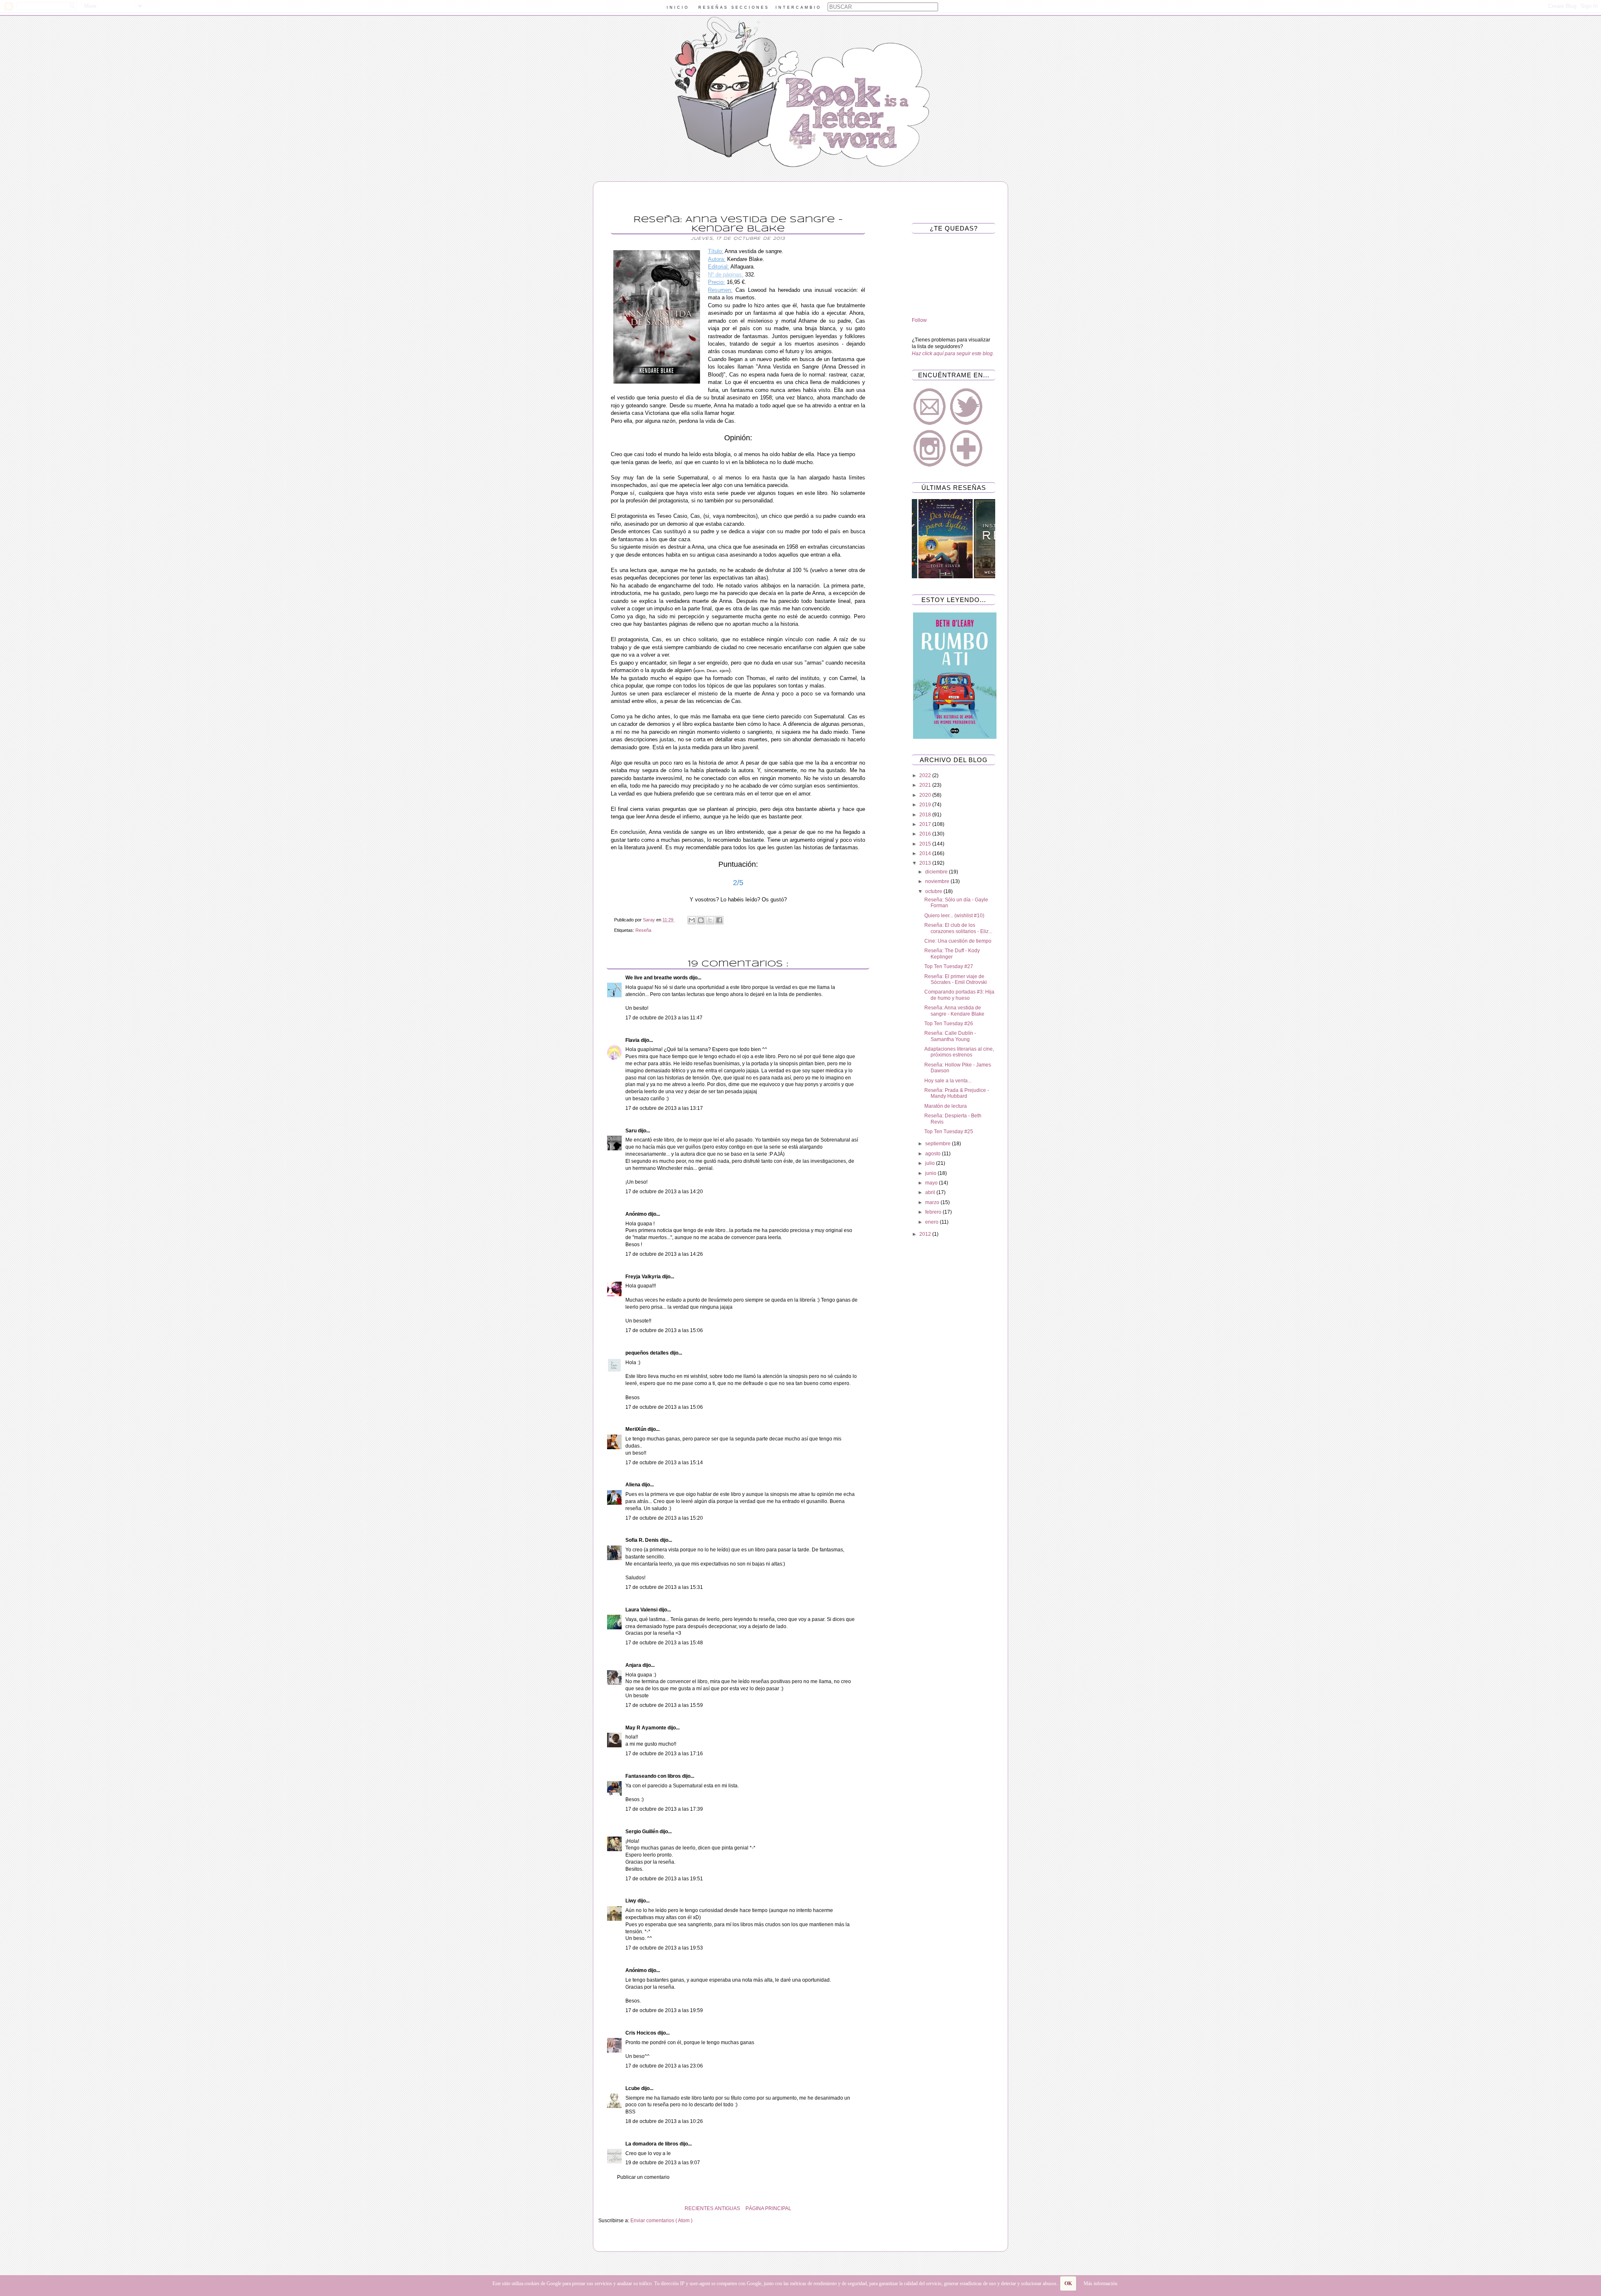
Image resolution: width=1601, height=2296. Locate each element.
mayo (932, 1183)
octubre (934, 891)
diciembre (937, 872)
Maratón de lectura (946, 1106)
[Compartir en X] (710, 920)
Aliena (634, 1485)
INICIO (678, 8)
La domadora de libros (652, 2144)
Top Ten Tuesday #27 (949, 966)
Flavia (633, 1040)
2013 (926, 863)
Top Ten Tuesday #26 (949, 1024)
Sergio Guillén (642, 1832)
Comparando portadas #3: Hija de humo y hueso (959, 995)
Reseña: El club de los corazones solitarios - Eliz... (958, 928)
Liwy (631, 1901)
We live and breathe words (657, 978)
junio (931, 1173)
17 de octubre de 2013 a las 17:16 (664, 1754)
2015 (926, 844)
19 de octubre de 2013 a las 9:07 (663, 2163)
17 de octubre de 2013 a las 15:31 (664, 1587)
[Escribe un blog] (701, 920)
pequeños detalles (648, 1353)
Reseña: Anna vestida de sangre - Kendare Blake (954, 1011)
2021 (926, 785)
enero (932, 1222)
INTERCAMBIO (798, 8)
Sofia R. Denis (643, 1540)
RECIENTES (699, 2208)
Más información (1100, 2283)
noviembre (938, 881)
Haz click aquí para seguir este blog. (953, 354)
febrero (934, 1212)
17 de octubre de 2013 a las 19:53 (664, 1948)
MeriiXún (636, 1429)
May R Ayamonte (646, 1728)
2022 (926, 775)
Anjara (634, 1665)
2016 (926, 834)
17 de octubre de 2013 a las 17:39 (664, 1809)
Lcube (633, 2088)
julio (931, 1163)
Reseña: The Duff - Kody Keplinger (952, 954)
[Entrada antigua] (600, 2208)
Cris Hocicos (641, 2033)
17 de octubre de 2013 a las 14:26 (664, 1254)
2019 (926, 805)
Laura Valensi (642, 1610)
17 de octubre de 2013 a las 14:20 (664, 1192)
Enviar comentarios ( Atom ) (661, 2221)
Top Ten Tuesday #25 (949, 1132)
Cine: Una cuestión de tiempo (958, 941)
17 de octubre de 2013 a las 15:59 (664, 1705)
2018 (926, 815)
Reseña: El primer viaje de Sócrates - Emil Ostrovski (956, 979)
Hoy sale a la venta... (948, 1081)
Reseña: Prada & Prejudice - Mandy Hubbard (957, 1093)
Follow (919, 320)
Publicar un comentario (643, 2177)
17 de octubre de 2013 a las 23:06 (664, 2066)
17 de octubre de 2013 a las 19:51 (664, 1879)
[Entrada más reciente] (876, 2208)
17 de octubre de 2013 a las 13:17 (664, 1108)
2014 (926, 853)
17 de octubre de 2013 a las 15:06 (664, 1330)
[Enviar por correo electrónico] (692, 920)
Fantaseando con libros (654, 1776)
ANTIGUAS (727, 2208)
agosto (933, 1154)
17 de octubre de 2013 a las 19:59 (664, 2010)
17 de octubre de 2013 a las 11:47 (664, 1018)
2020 (926, 795)
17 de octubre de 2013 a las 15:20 (664, 1518)
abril (931, 1192)
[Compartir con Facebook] (719, 920)
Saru (632, 1131)
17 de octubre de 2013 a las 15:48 (664, 1643)
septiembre (939, 1144)
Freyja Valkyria (644, 1277)
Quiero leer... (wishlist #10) (954, 916)
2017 (926, 824)
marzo (933, 1202)
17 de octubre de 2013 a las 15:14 (664, 1463)
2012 (926, 1234)
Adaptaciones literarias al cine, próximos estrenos (959, 1052)
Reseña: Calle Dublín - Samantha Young (950, 1036)
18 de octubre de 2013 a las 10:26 (664, 2121)
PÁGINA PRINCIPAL (768, 2208)
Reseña (643, 930)
